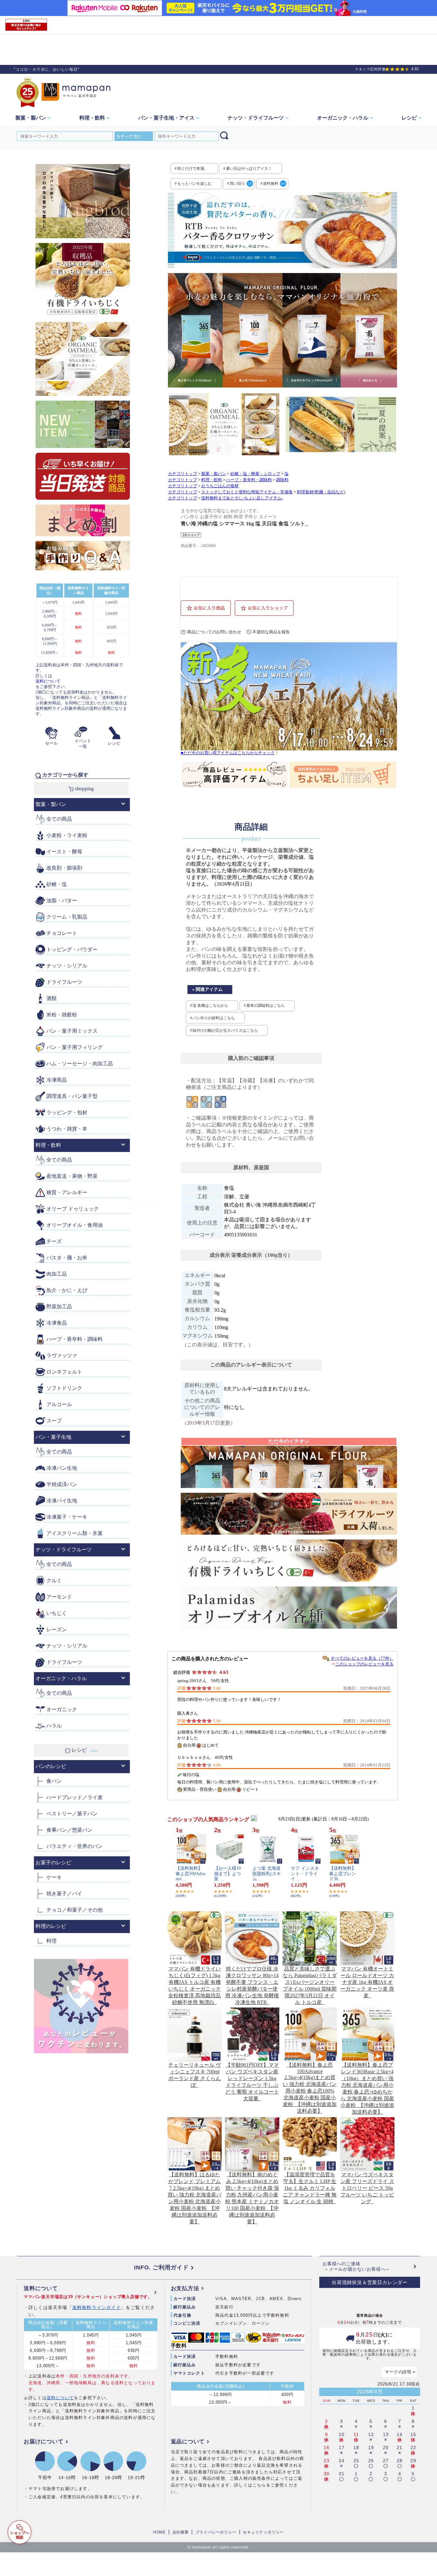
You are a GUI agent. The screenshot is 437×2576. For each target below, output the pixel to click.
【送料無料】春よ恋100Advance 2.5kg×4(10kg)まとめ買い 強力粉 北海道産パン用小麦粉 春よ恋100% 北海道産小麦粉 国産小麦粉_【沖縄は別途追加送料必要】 (310, 2088)
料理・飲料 (212, 480)
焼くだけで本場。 (193, 168)
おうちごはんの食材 (220, 486)
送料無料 (274, 184)
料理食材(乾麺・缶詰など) (321, 492)
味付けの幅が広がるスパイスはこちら (225, 1030)
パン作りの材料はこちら (214, 1018)
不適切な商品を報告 (271, 632)
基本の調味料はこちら (266, 1006)
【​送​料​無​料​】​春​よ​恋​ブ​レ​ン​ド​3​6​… (343, 1874)
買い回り (241, 184)
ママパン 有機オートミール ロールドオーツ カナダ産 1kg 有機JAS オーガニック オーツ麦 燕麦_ (367, 1982)
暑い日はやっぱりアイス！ (249, 168)
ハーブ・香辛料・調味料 (249, 480)
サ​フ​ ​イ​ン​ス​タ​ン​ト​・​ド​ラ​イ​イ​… (305, 1874)
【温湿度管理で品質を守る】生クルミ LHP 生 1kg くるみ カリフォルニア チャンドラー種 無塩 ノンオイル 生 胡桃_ (310, 2188)
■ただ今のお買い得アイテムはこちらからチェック (228, 753)
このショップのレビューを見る (364, 1664)
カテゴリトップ (183, 474)
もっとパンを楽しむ (195, 184)
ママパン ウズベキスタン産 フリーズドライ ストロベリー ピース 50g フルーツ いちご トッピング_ (367, 2188)
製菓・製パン (214, 474)
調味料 (282, 480)
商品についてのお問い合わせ (214, 632)
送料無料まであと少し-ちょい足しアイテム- (242, 498)
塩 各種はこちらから (210, 1006)
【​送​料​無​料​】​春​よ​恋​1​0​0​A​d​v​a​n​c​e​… (191, 1874)
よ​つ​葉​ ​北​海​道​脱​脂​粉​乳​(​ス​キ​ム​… (267, 1874)
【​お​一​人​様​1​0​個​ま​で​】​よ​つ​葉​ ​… (227, 1874)
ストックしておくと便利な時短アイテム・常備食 (247, 492)
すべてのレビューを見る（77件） (362, 1658)
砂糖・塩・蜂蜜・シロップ (255, 474)
